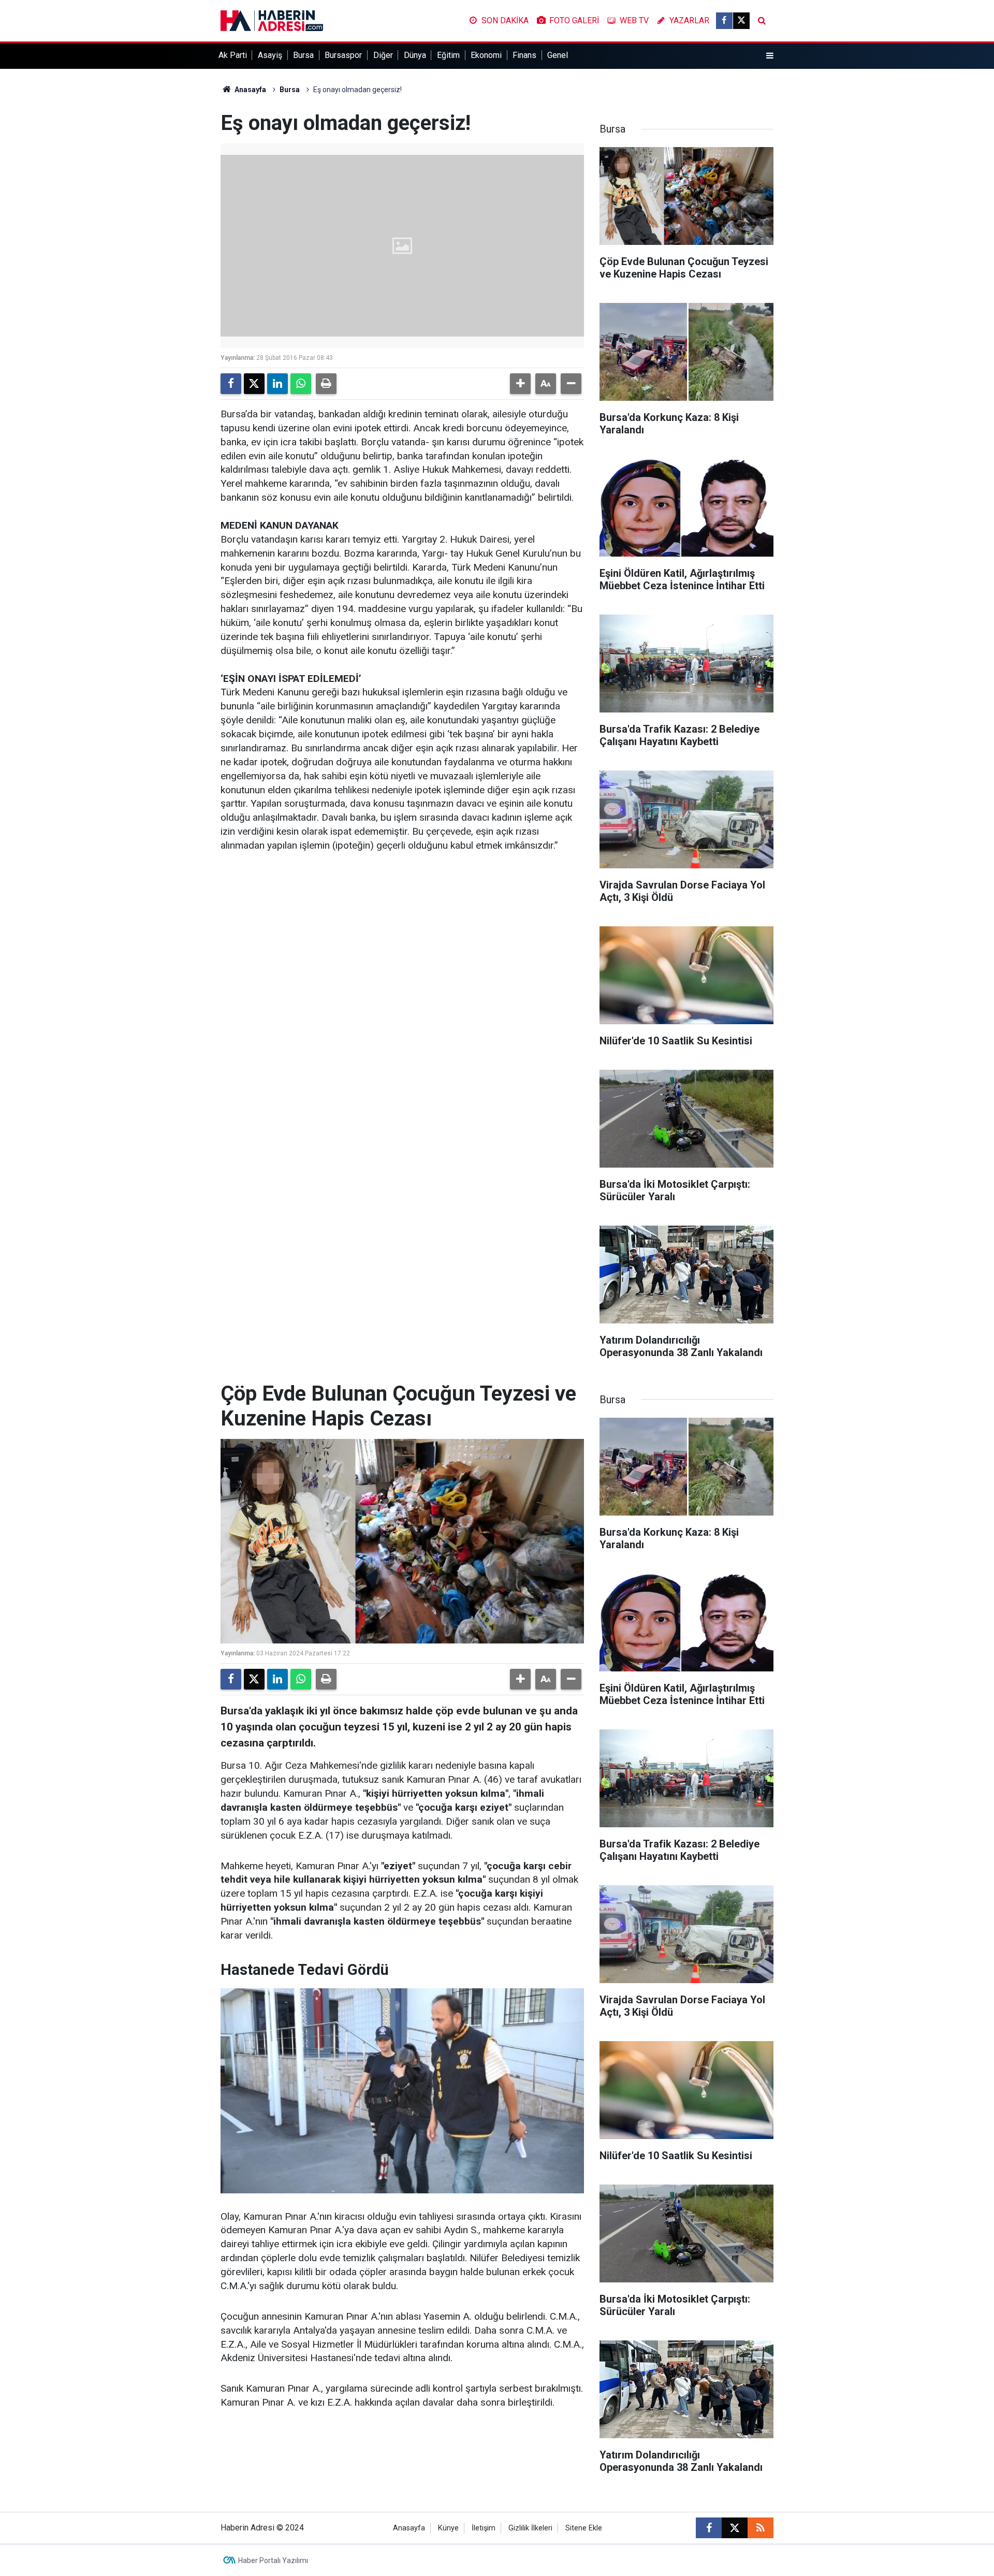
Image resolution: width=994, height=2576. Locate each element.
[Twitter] (254, 384)
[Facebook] (231, 384)
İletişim (484, 2528)
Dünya (415, 55)
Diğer (383, 55)
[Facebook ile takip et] (724, 21)
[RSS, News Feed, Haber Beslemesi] (761, 2528)
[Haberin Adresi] (272, 20)
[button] (520, 384)
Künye (448, 2528)
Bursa (303, 55)
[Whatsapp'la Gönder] (301, 384)
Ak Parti (233, 55)
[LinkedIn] (277, 384)
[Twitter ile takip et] (741, 21)
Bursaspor (343, 55)
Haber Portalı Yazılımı (273, 2560)
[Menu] (770, 56)
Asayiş (270, 55)
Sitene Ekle (584, 2528)
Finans (524, 55)
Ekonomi (486, 55)
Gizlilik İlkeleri (530, 2528)
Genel (558, 55)
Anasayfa (250, 90)
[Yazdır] (326, 384)
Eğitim (448, 55)
